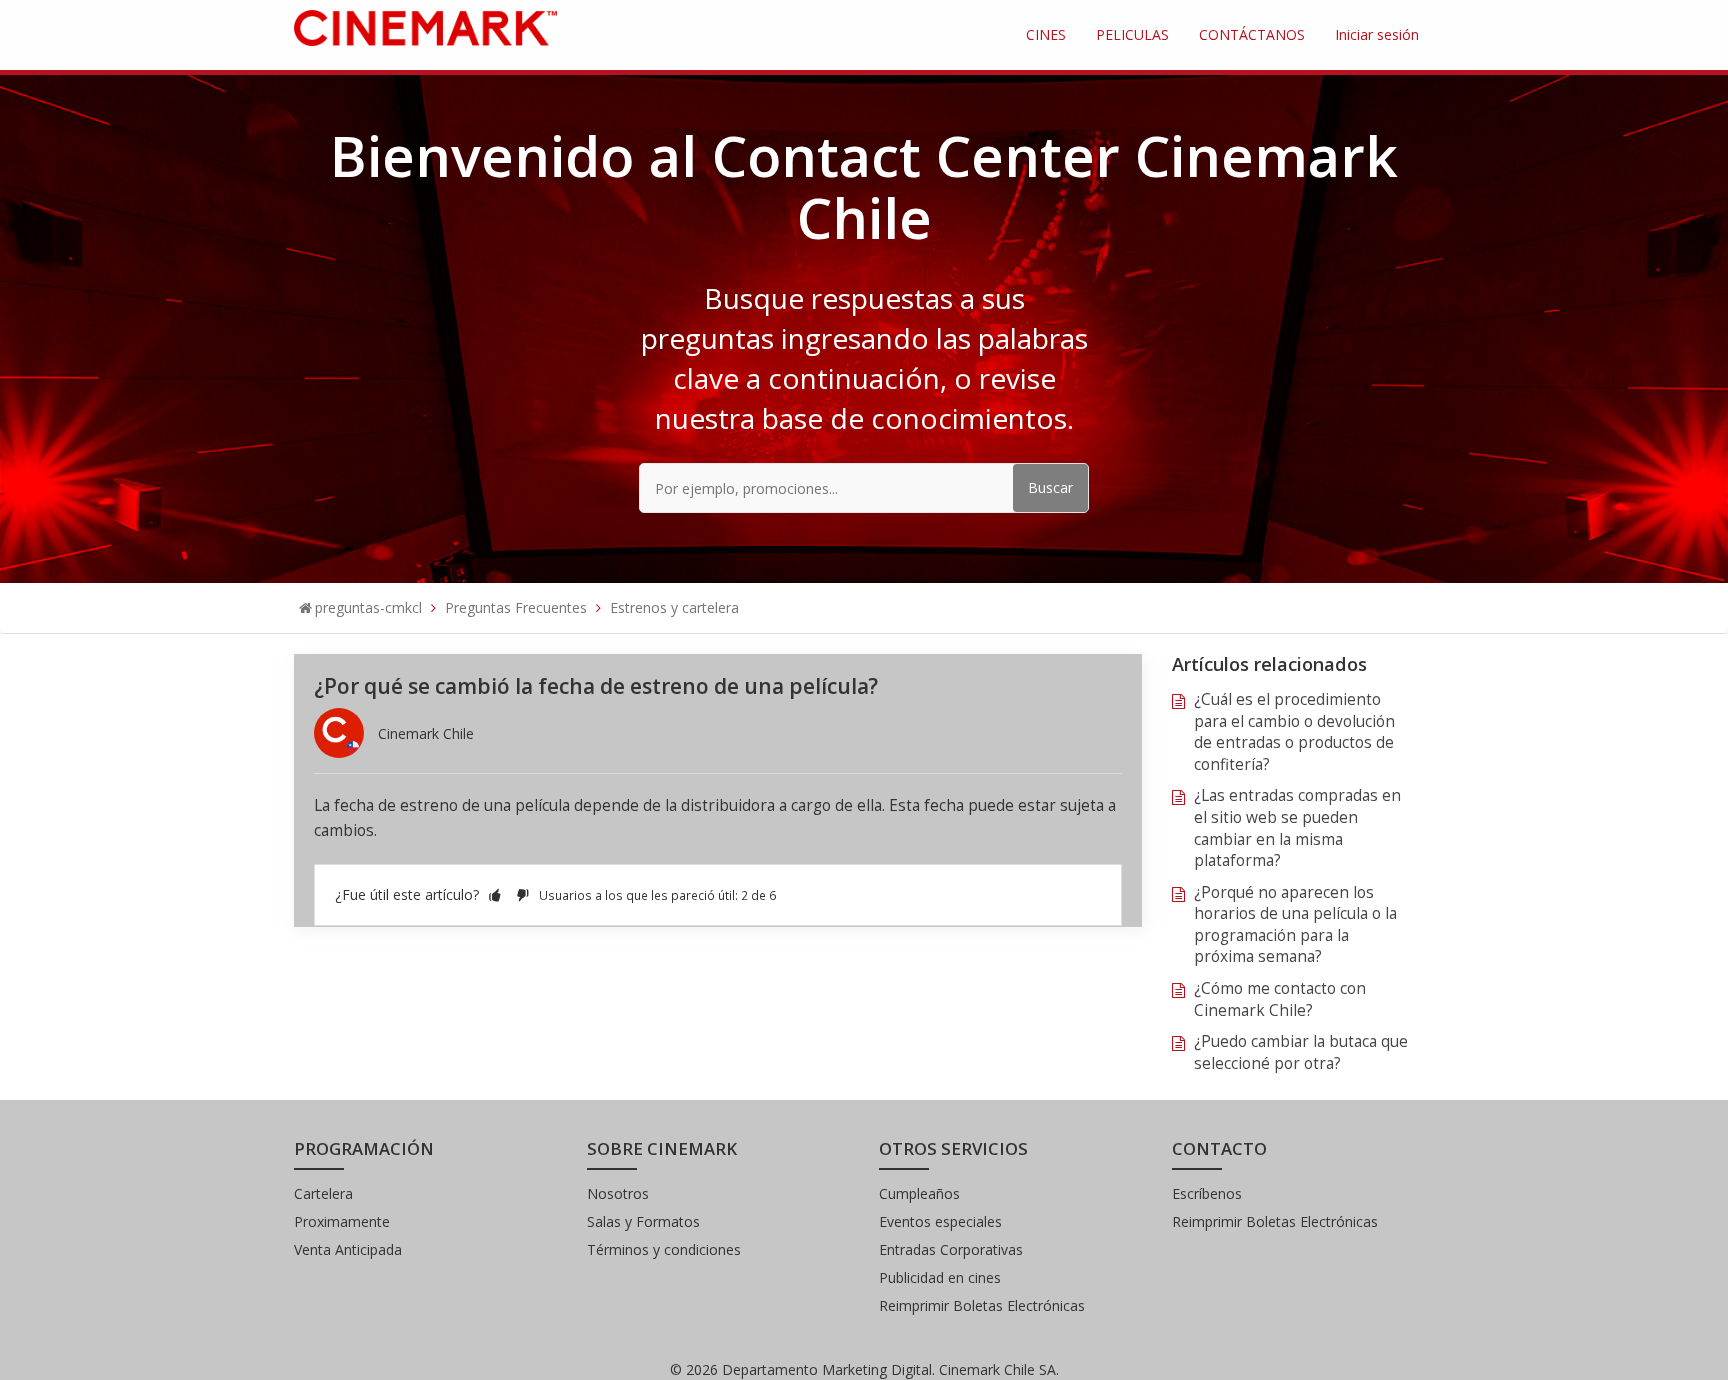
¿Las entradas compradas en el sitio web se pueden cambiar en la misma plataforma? (1297, 828)
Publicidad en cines (940, 1277)
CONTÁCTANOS (1252, 34)
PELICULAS (1132, 34)
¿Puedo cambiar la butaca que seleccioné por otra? (1301, 1052)
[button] (495, 894)
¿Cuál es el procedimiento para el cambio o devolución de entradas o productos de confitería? (1294, 732)
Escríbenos (1207, 1193)
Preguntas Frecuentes (516, 607)
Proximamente (342, 1221)
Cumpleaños (919, 1193)
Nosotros (618, 1193)
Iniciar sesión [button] (1377, 34)
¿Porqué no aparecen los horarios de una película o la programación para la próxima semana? (1295, 925)
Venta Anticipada (348, 1249)
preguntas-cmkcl (368, 607)
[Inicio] (425, 26)
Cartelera (323, 1193)
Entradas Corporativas (951, 1249)
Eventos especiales (940, 1221)
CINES (1046, 34)
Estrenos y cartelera (674, 607)
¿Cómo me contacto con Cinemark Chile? (1280, 999)
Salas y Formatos (643, 1221)
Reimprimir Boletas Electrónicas (982, 1305)
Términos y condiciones (664, 1249)
